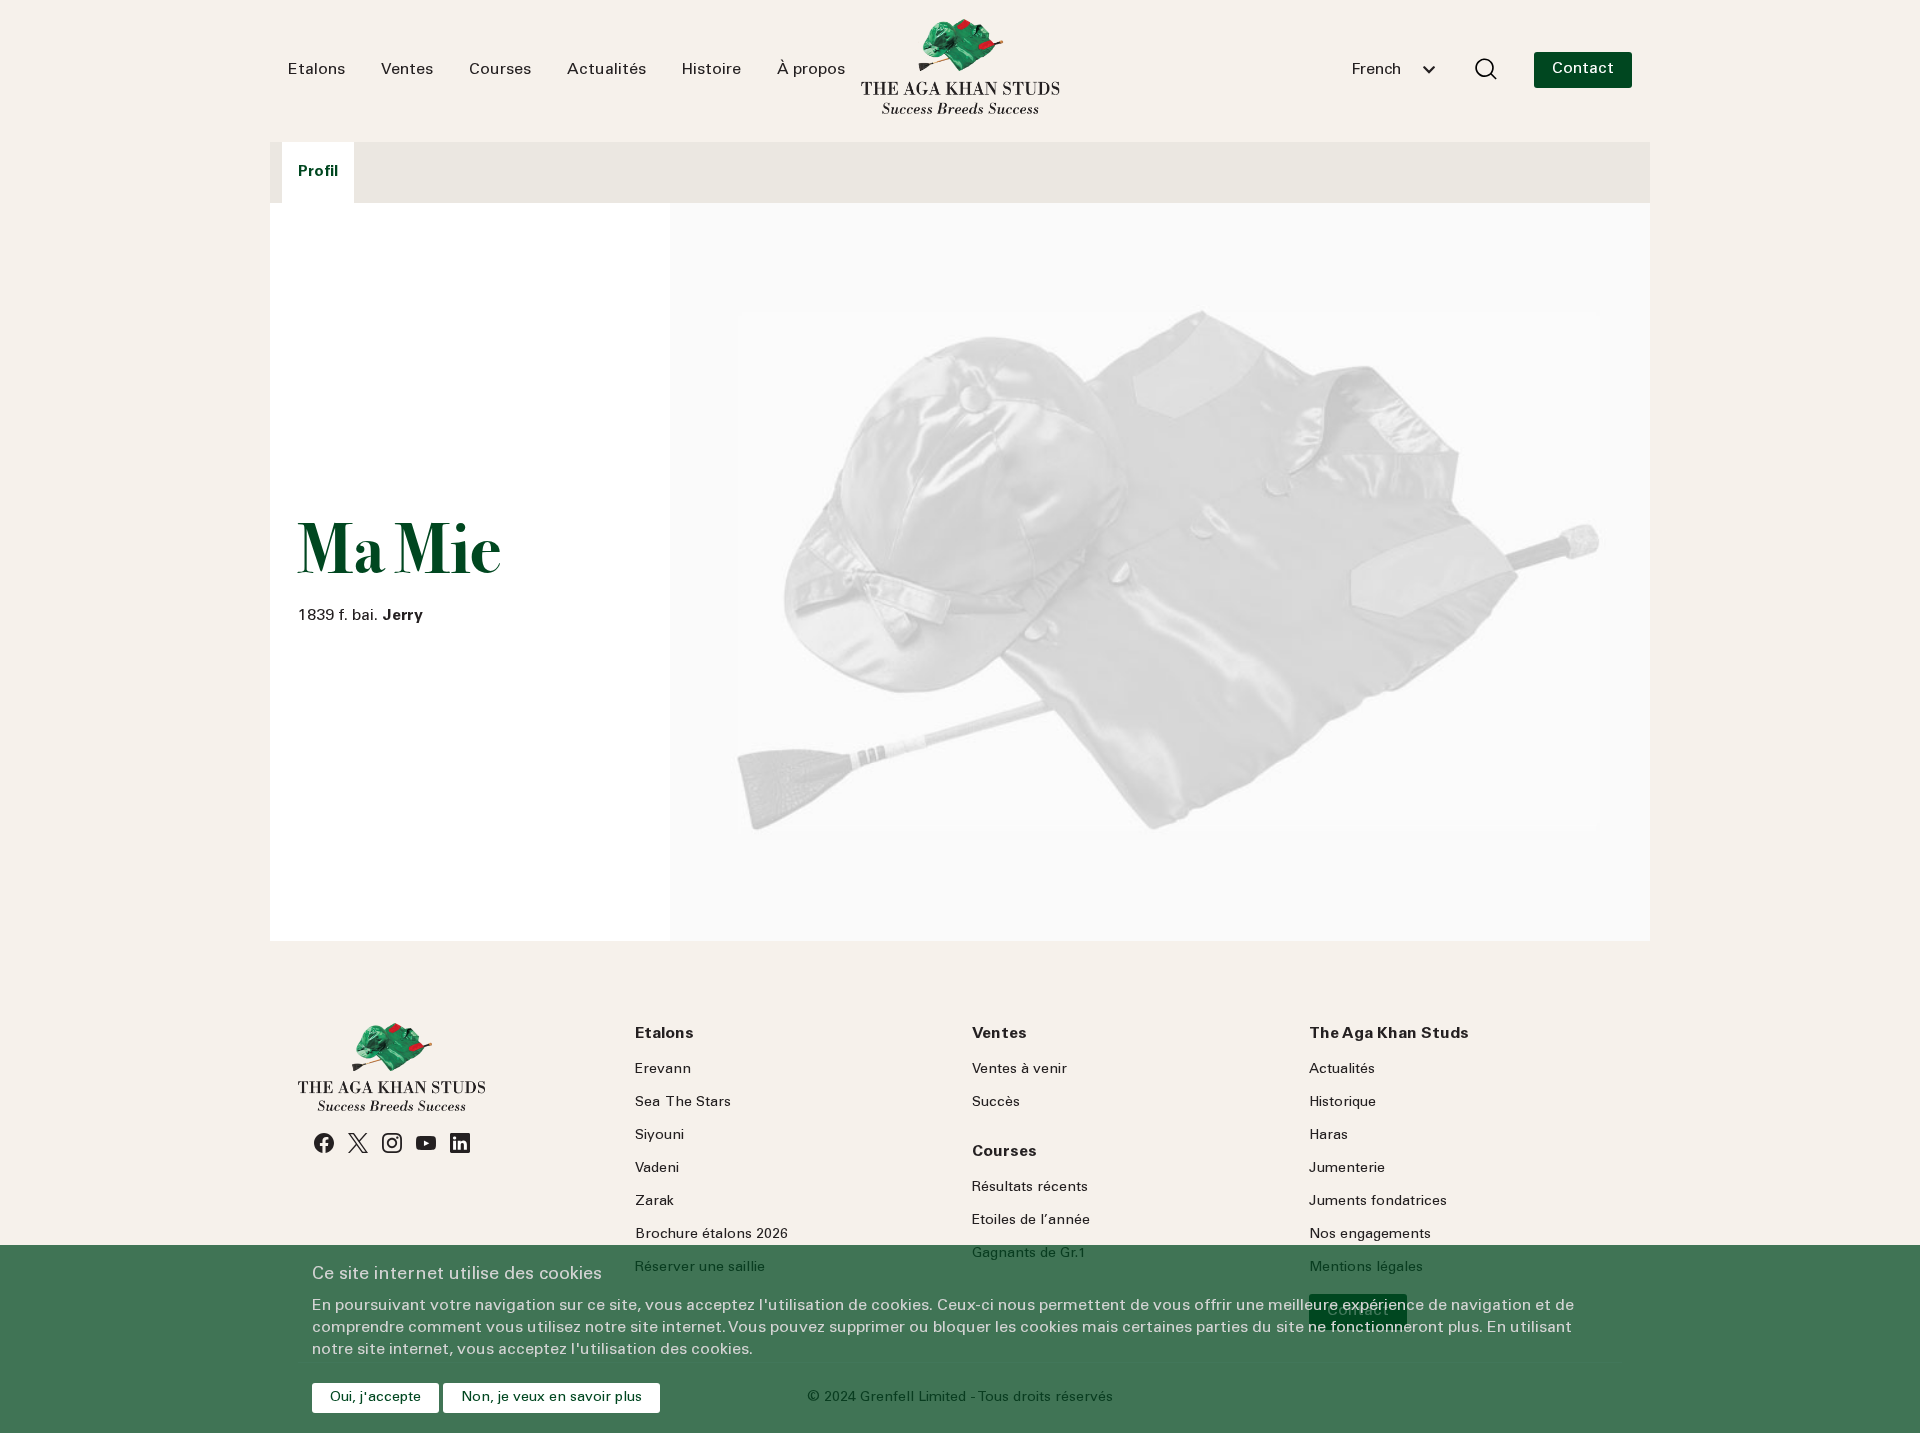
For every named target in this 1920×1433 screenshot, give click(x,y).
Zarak (654, 1202)
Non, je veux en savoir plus (551, 1398)
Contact (1583, 69)
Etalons (316, 70)
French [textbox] (1376, 70)
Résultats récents (1030, 1188)
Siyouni (659, 1136)
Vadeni (657, 1169)
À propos (811, 70)
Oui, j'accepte (375, 1398)
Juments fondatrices (1378, 1202)
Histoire (711, 70)
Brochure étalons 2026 (711, 1235)
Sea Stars (683, 1103)
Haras (1328, 1136)
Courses (500, 70)
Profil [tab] (318, 172)
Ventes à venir (1019, 1070)
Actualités (606, 70)
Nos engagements (1370, 1235)
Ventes (407, 70)
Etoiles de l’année (1031, 1221)
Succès (996, 1103)
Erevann (663, 1070)
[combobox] (1393, 70)
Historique (1342, 1103)
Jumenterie (1347, 1169)
